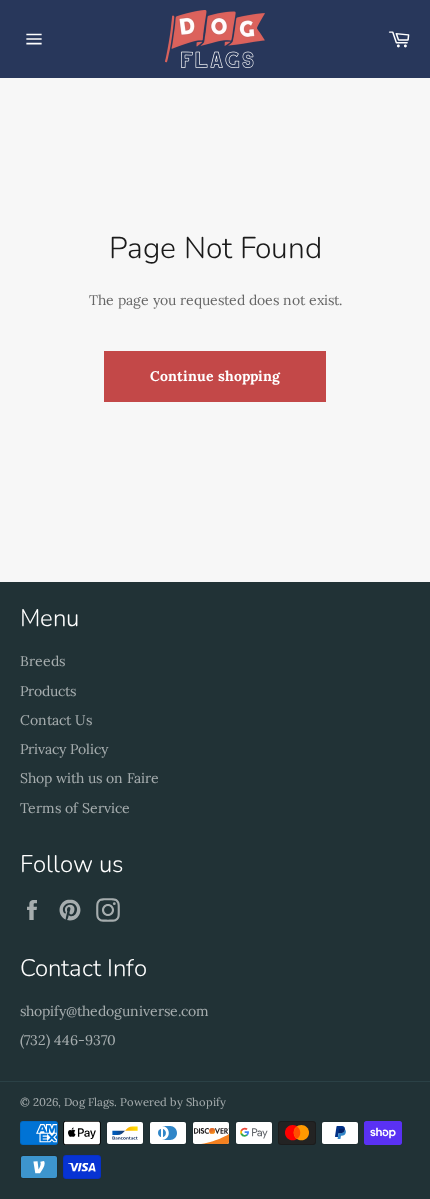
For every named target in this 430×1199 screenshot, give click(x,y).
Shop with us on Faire (89, 778)
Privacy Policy (64, 749)
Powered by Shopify (173, 1102)
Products (48, 691)
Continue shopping (215, 376)
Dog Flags (89, 1102)
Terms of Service (75, 808)
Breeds (42, 661)
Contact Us (56, 720)
